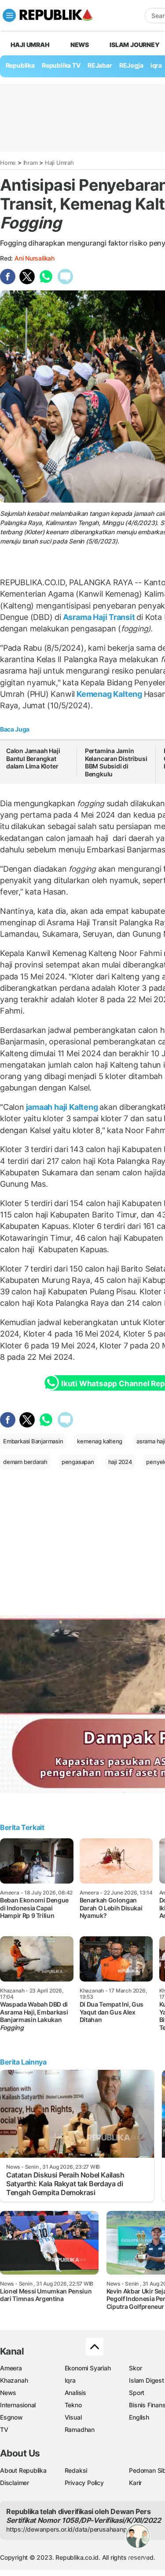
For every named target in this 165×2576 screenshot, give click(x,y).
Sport (137, 2393)
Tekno (73, 2405)
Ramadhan (80, 2429)
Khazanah (14, 2380)
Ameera (11, 2368)
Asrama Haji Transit (99, 617)
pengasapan (78, 1462)
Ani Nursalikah (35, 258)
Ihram (31, 163)
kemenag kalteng (100, 1441)
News (80, 45)
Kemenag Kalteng (109, 694)
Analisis (75, 2393)
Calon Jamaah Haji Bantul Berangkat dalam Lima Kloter (33, 758)
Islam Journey (134, 45)
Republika (20, 65)
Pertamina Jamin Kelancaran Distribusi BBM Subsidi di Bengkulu (116, 762)
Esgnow (11, 2417)
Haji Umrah (30, 45)
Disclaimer (15, 2483)
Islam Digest (146, 2380)
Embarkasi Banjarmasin (33, 1441)
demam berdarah (25, 1462)
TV (4, 2429)
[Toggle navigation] (9, 15)
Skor (135, 2368)
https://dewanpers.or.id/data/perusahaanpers (71, 2529)
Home (8, 163)
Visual (73, 2417)
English (139, 2417)
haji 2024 (120, 1462)
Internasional (18, 2405)
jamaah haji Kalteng (62, 1107)
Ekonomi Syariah (88, 2368)
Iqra (70, 2380)
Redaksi (76, 2470)
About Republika (23, 2470)
